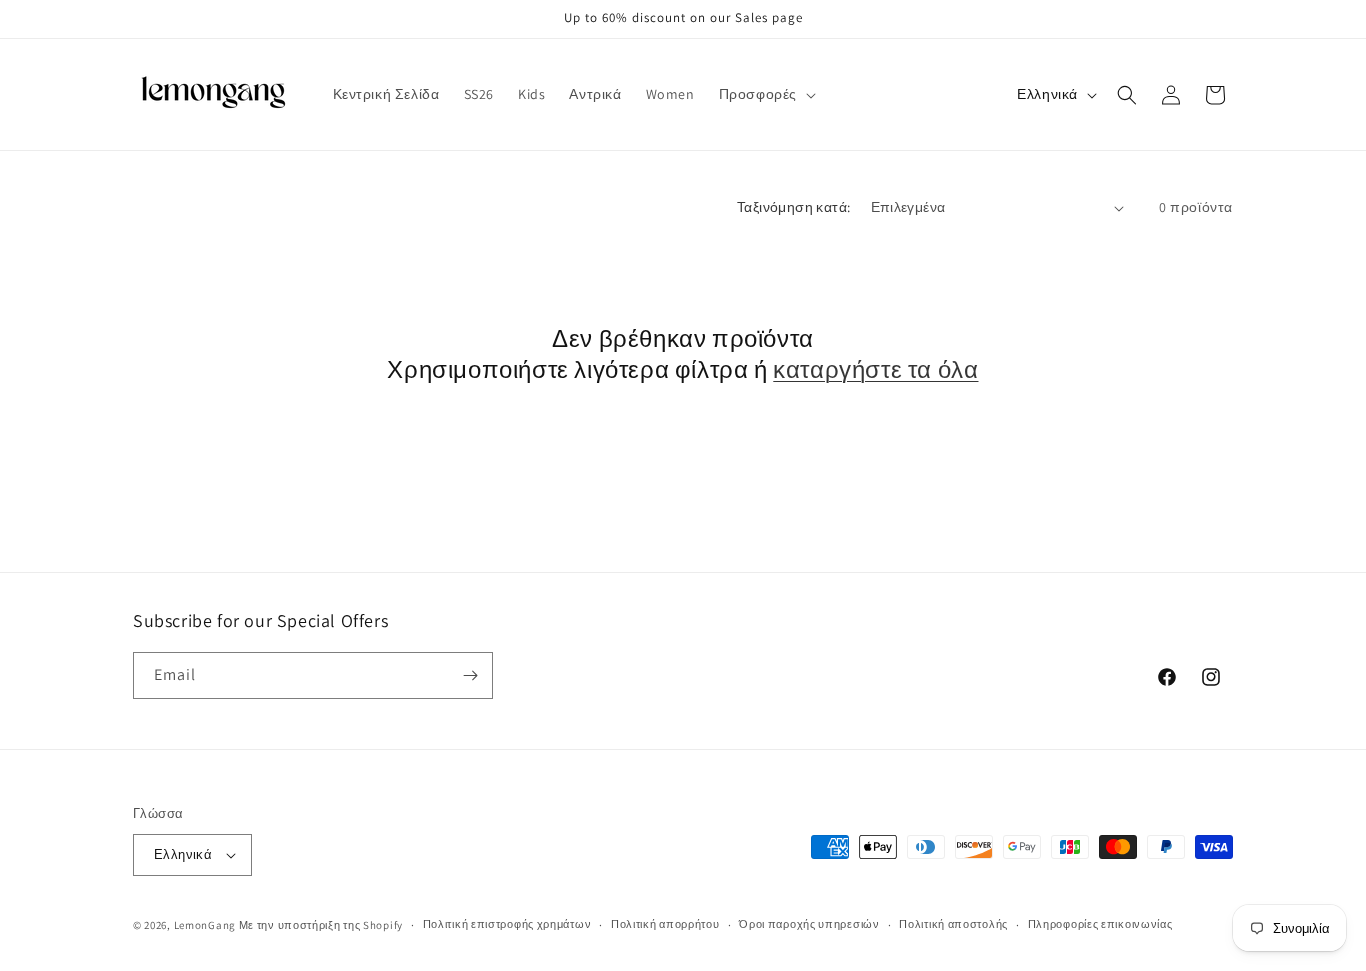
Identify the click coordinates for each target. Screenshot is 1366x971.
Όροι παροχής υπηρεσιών (809, 924)
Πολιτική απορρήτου (665, 924)
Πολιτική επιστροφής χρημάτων (507, 924)
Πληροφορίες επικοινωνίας (1100, 924)
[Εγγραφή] (470, 675)
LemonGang (205, 925)
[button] (765, 94)
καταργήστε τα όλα (875, 369)
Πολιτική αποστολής (953, 924)
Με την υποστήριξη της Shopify (321, 925)
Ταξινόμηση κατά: (793, 207)
